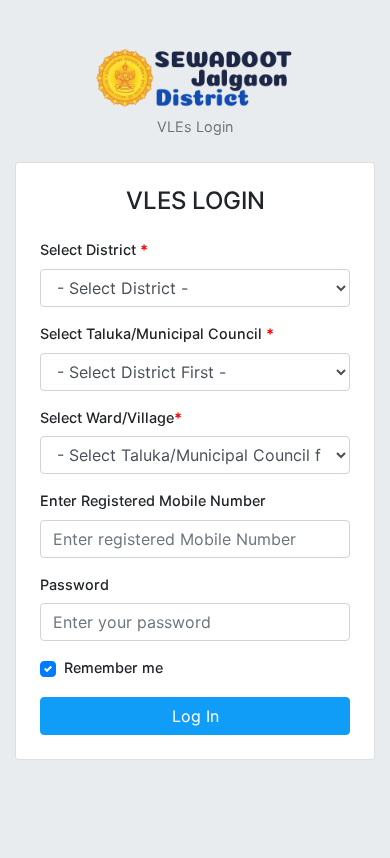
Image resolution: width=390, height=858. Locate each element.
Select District (94, 249)
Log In (195, 716)
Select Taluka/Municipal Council (157, 333)
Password (74, 584)
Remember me (113, 667)
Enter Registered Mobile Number (153, 500)
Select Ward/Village (111, 417)
